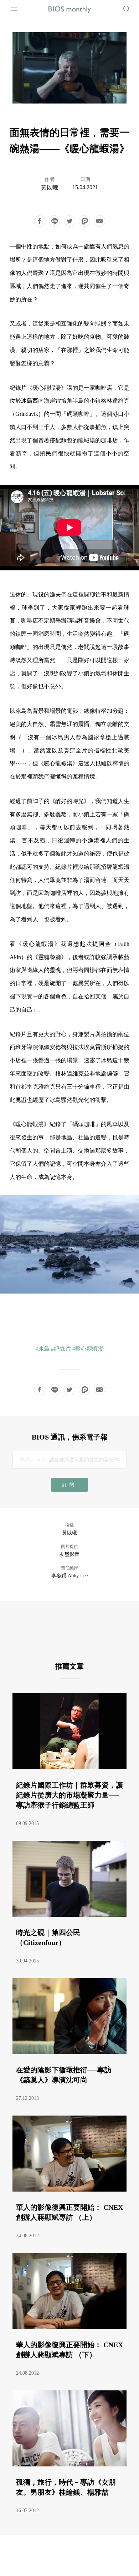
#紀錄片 (61, 1349)
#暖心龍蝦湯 (88, 1349)
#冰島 (42, 1349)
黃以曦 (50, 188)
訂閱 (69, 1485)
